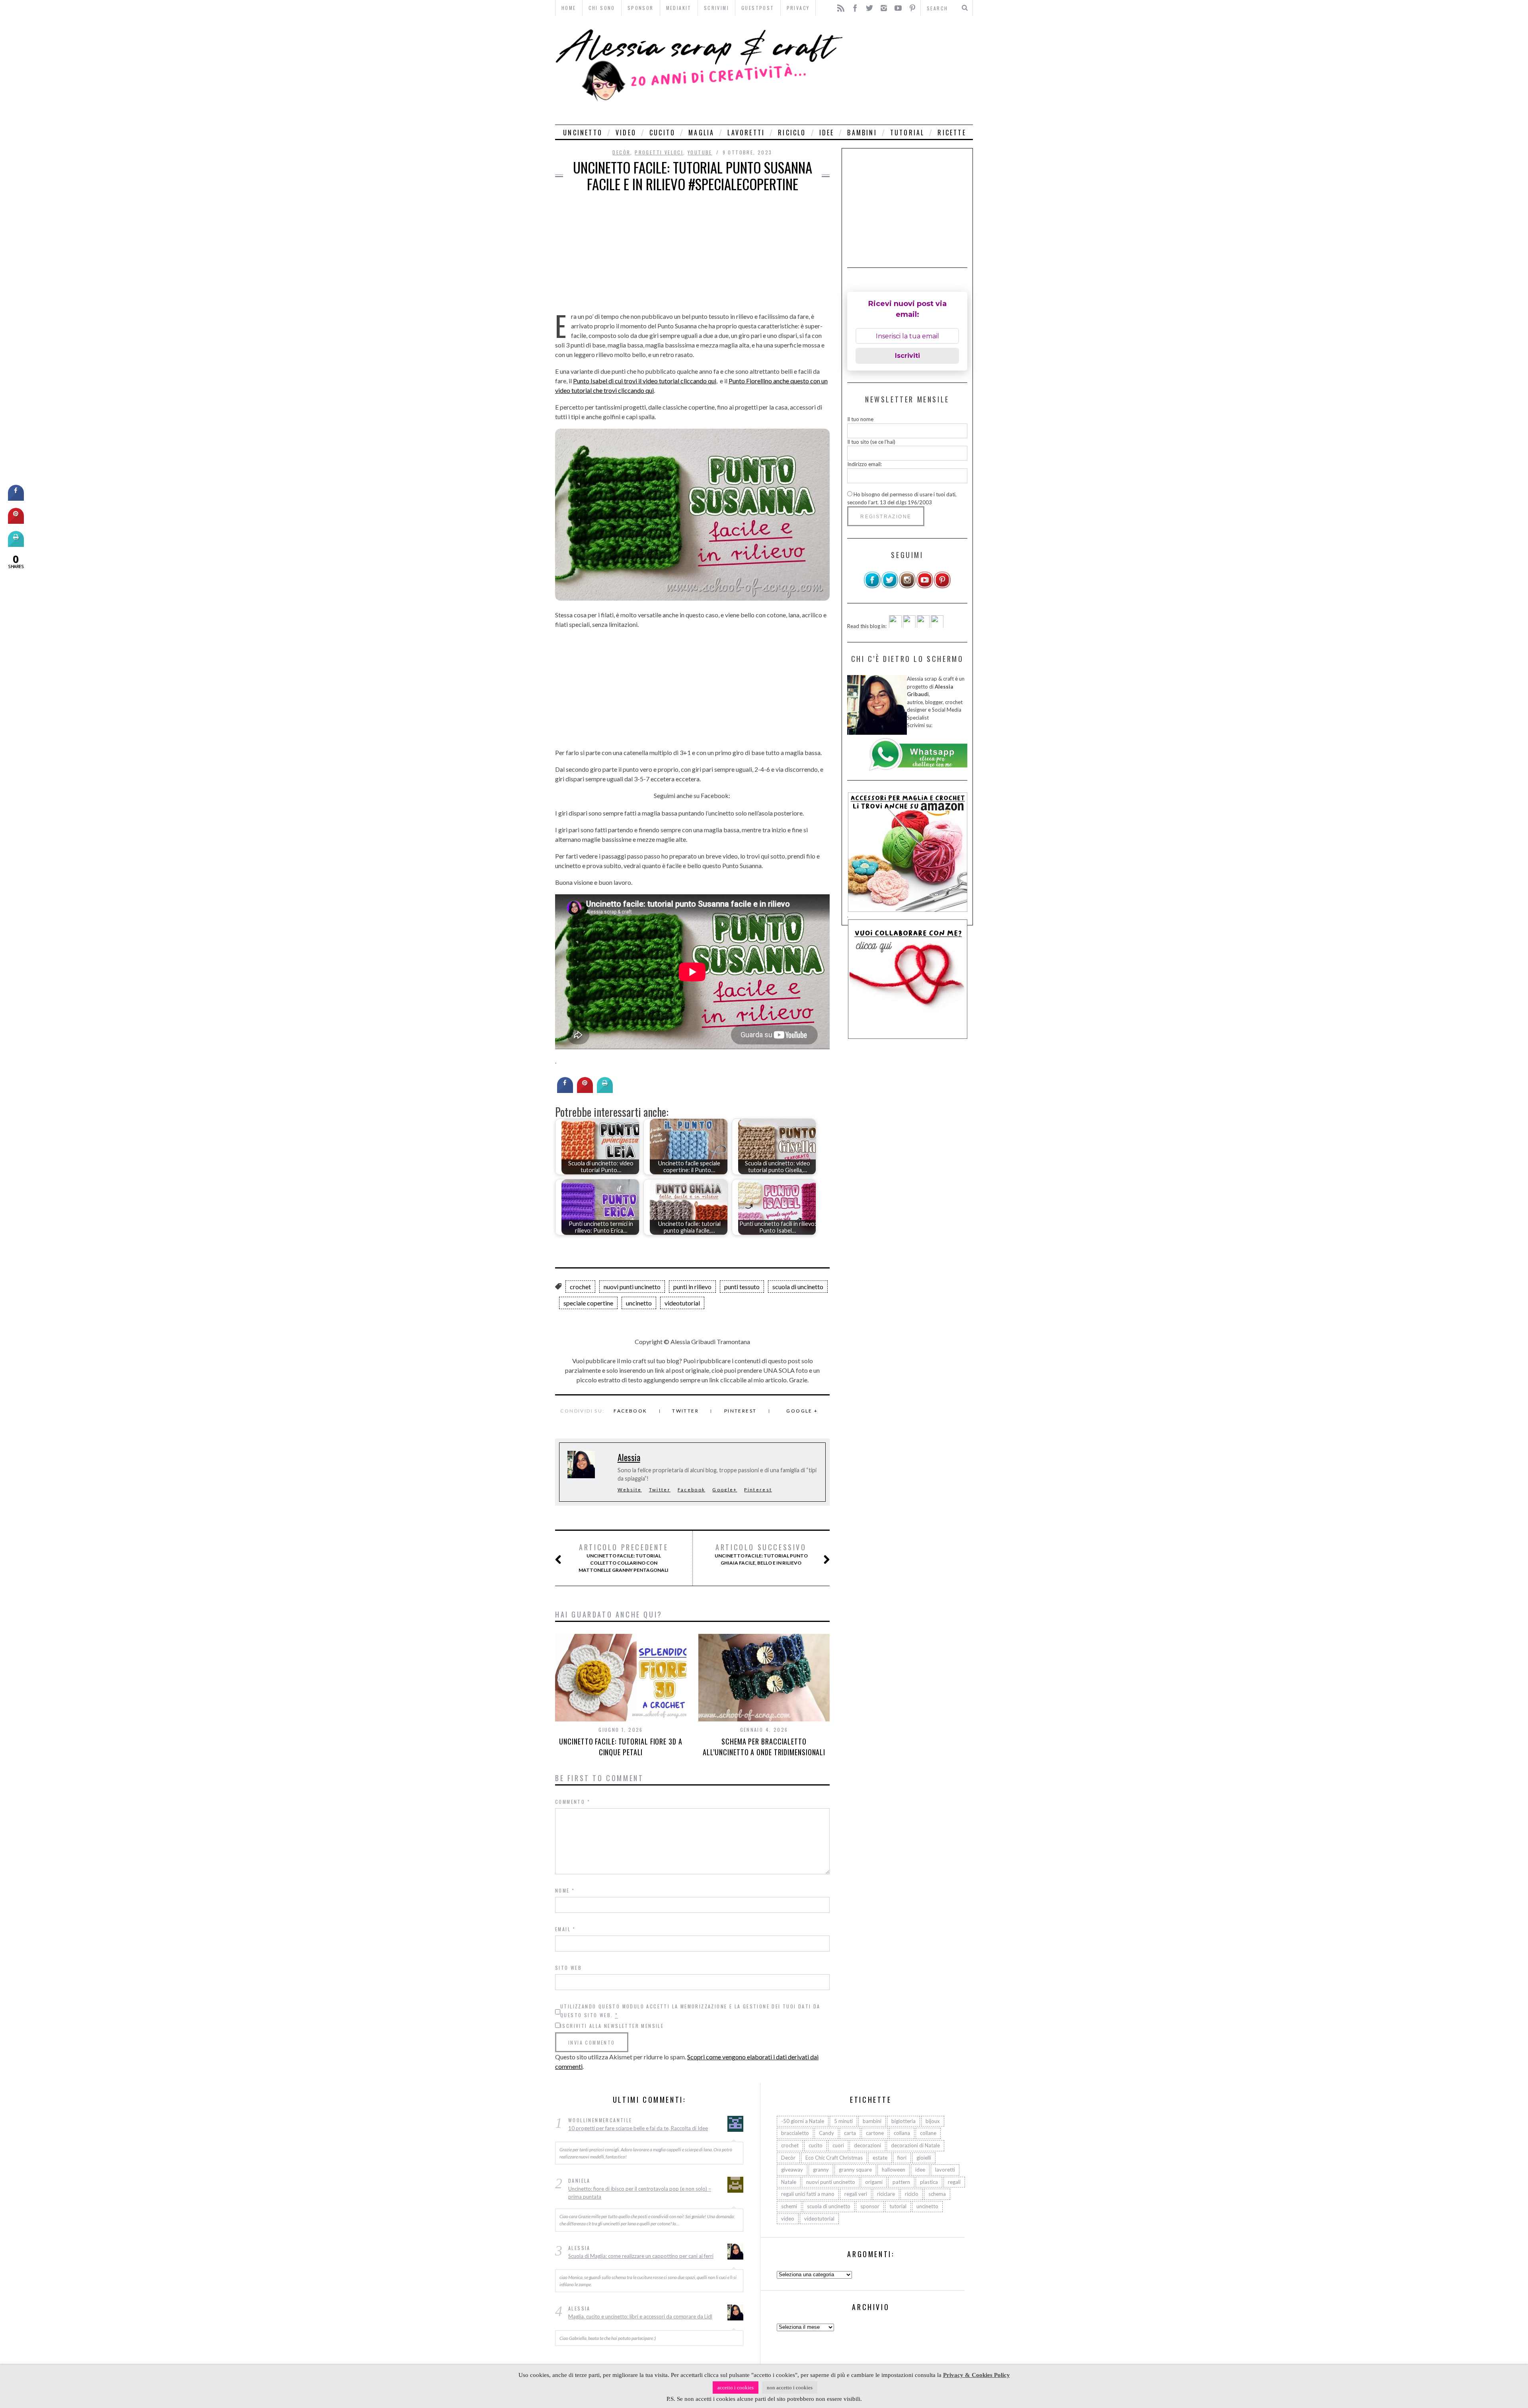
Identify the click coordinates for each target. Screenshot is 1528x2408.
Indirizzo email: (864, 464)
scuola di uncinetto (798, 1287)
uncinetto (583, 133)
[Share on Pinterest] (585, 1091)
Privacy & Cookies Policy (976, 2375)
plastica (929, 2182)
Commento (573, 1802)
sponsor (870, 2207)
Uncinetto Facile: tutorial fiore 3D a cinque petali (621, 1747)
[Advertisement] (910, 70)
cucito (662, 133)
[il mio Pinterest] (942, 587)
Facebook (630, 1411)
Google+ (725, 1490)
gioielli (924, 2158)
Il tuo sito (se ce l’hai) (871, 441)
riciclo (792, 133)
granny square (855, 2170)
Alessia (629, 1457)
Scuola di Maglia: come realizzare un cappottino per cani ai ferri (641, 2256)
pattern (901, 2182)
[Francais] (937, 626)
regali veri (856, 2194)
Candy (826, 2133)
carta (850, 2133)
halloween (894, 2170)
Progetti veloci (659, 152)
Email (565, 1929)
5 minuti (843, 2121)
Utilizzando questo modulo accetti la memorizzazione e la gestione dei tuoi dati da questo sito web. (690, 2011)
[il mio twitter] (890, 587)
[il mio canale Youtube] (925, 587)
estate (880, 2158)
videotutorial (682, 1303)
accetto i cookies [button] (736, 2388)
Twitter (685, 1411)
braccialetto (795, 2133)
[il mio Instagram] (907, 587)
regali (954, 2182)
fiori (902, 2158)
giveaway (792, 2170)
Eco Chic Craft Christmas (834, 2158)
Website (630, 1490)
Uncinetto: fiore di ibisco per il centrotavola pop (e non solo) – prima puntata (640, 2193)
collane (928, 2133)
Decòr (621, 152)
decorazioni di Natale (915, 2146)
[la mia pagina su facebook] (872, 587)
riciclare (886, 2194)
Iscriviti (907, 356)
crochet (580, 1287)
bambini (862, 133)
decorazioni (867, 2146)
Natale (789, 2182)
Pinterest (741, 1411)
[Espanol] (923, 626)
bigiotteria (903, 2121)
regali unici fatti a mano (808, 2194)
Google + (802, 1411)
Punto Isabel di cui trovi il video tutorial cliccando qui (645, 381)
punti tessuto (742, 1287)
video (626, 133)
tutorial (907, 133)
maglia (701, 133)
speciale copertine (588, 1303)
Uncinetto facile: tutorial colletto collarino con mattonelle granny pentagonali (624, 1558)
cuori (838, 2146)
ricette (952, 133)
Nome (565, 1890)
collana (902, 2133)
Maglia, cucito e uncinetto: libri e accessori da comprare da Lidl (640, 2317)
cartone (875, 2133)
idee (827, 133)
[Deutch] (909, 626)
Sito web (568, 1968)
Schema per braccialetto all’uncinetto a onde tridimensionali (764, 1747)
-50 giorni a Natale (803, 2121)
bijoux (933, 2121)
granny (821, 2170)
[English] (895, 626)
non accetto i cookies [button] (790, 2388)
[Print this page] (605, 1091)
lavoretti (746, 133)
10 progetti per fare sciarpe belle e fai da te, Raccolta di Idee (638, 2128)
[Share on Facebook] (565, 1091)
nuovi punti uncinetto (632, 1287)
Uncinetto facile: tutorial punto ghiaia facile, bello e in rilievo (761, 1554)
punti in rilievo (692, 1287)
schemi (789, 2207)
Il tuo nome (860, 419)
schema (937, 2194)
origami (874, 2182)
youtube (700, 152)
